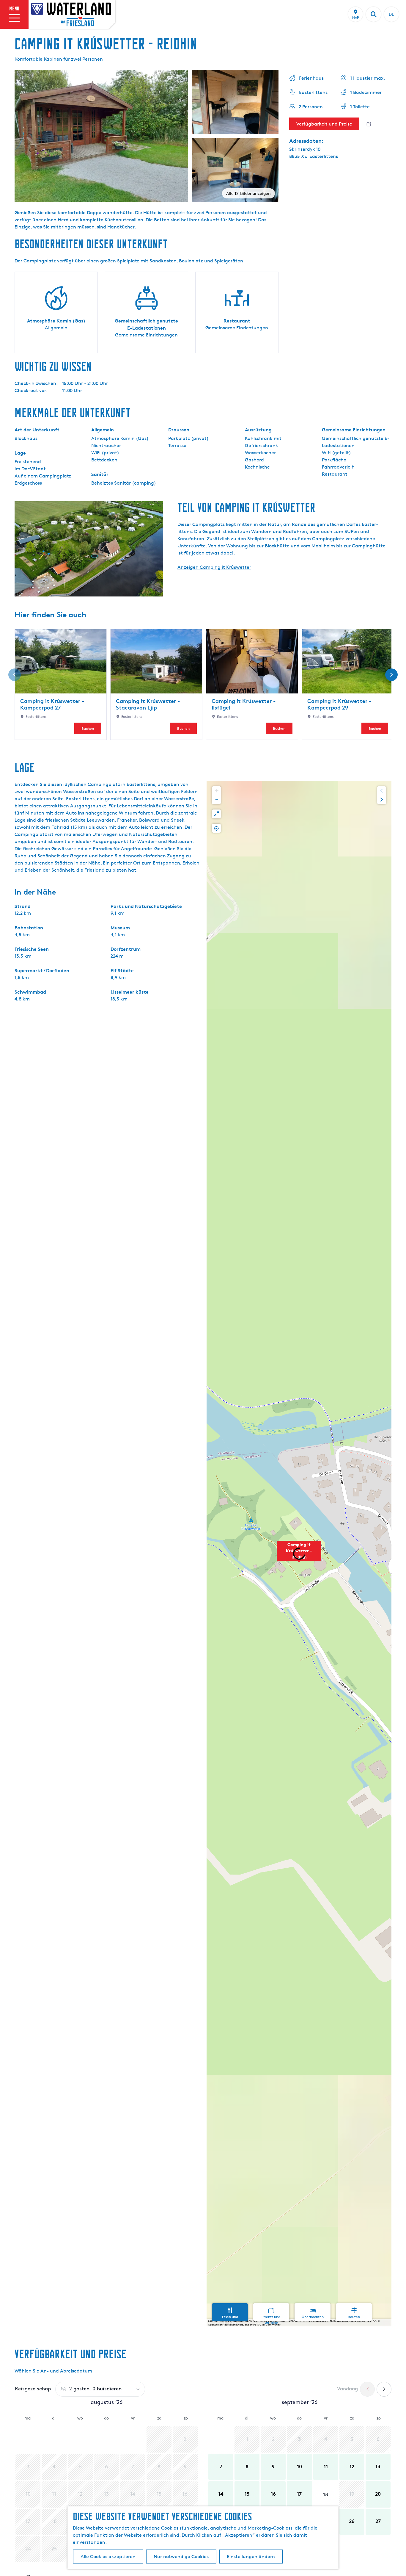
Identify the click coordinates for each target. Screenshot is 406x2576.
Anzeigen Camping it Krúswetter (214, 567)
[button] (299, 1554)
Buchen (88, 728)
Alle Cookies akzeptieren (108, 2557)
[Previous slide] (382, 791)
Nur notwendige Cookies (181, 2557)
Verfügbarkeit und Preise (324, 124)
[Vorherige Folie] (15, 675)
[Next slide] (382, 800)
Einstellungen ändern (251, 2557)
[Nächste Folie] (391, 675)
